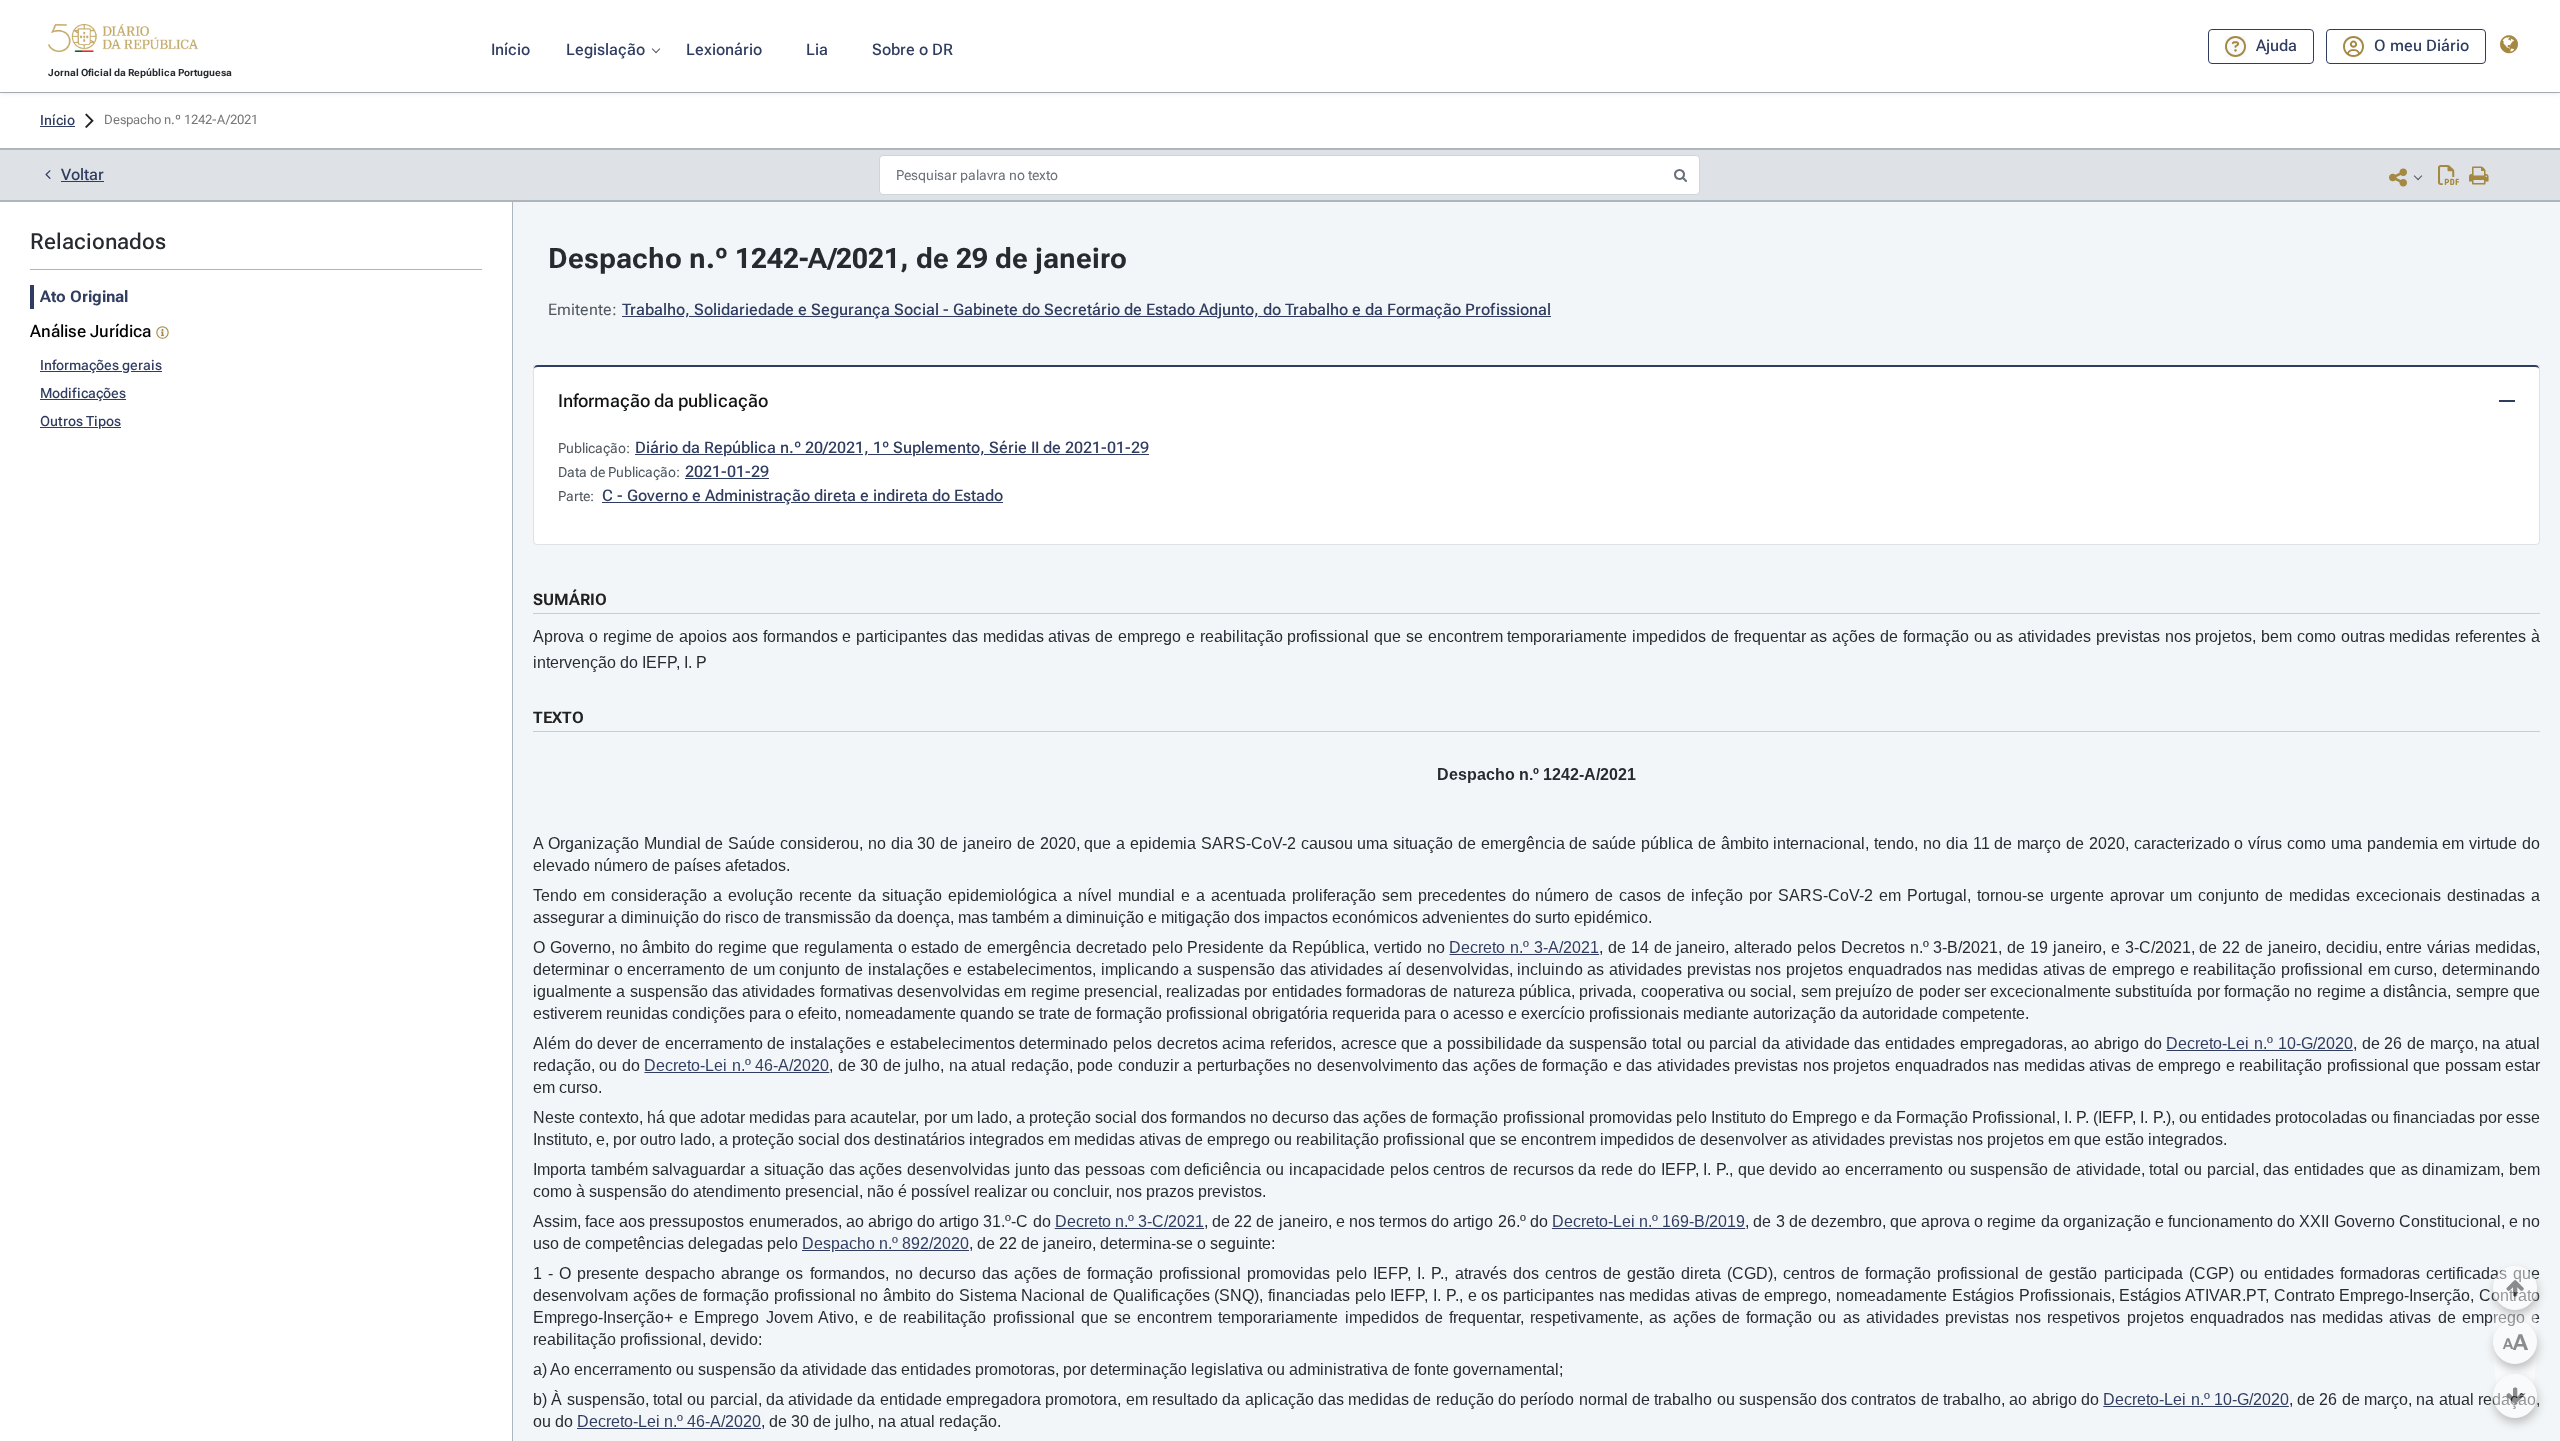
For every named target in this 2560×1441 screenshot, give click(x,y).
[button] (123, 41)
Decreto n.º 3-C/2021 (1129, 1221)
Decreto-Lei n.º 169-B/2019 (1648, 1221)
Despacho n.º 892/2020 (885, 1243)
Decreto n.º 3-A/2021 (1524, 947)
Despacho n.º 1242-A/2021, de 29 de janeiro (837, 258)
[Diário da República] (123, 42)
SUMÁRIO (570, 599)
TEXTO (558, 717)
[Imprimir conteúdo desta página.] (2479, 177)
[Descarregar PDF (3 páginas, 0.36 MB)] (2448, 177)
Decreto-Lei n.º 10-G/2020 (2259, 1043)
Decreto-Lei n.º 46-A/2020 (736, 1065)
